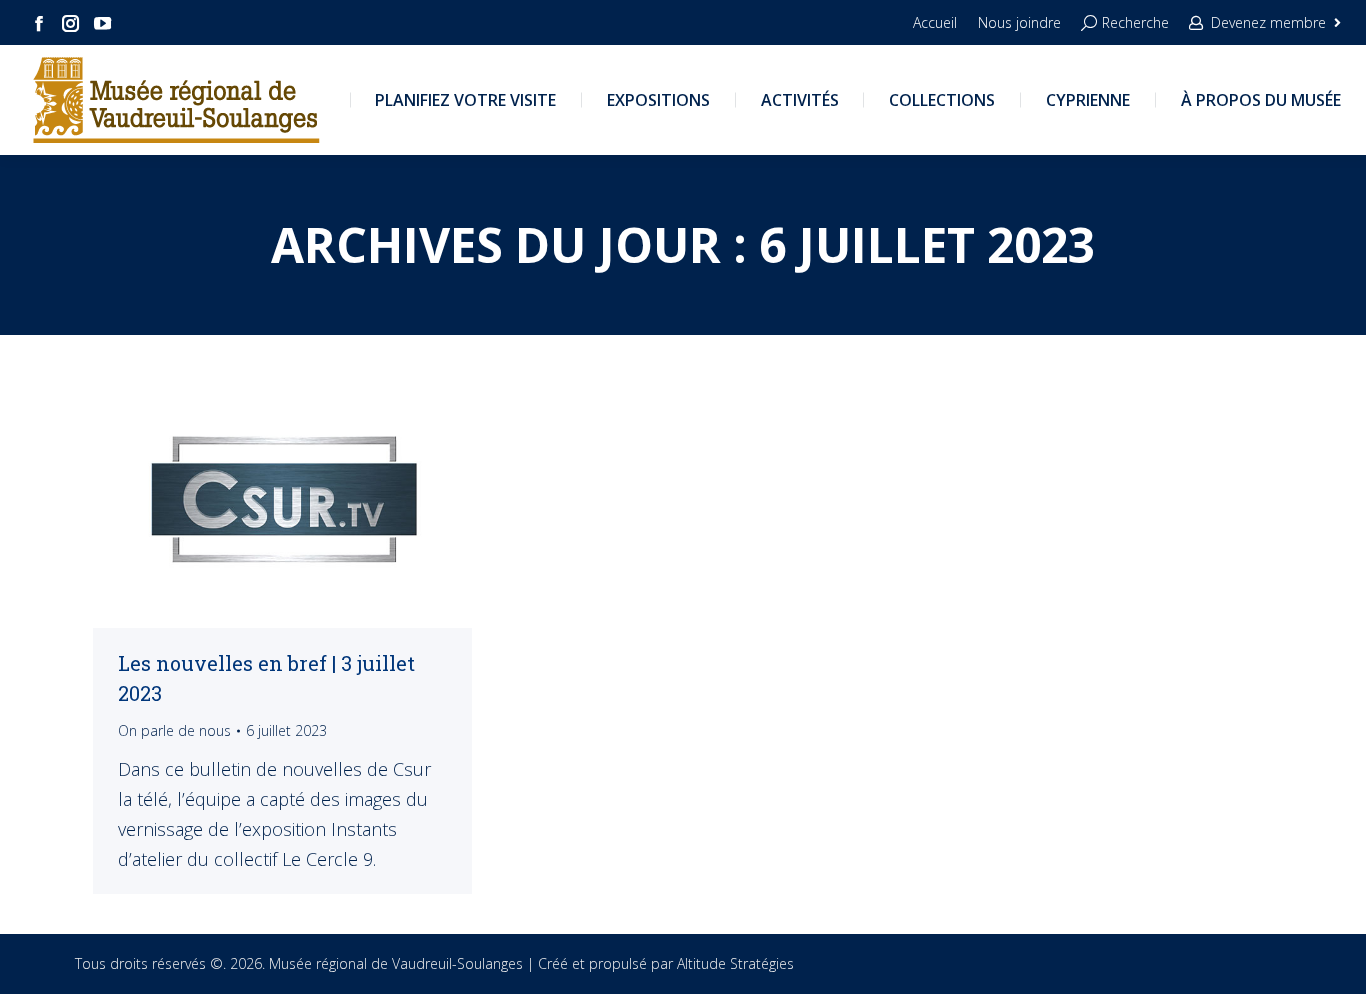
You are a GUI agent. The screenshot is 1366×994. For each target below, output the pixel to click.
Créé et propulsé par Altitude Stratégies (666, 963)
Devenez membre (1268, 22)
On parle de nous (174, 730)
